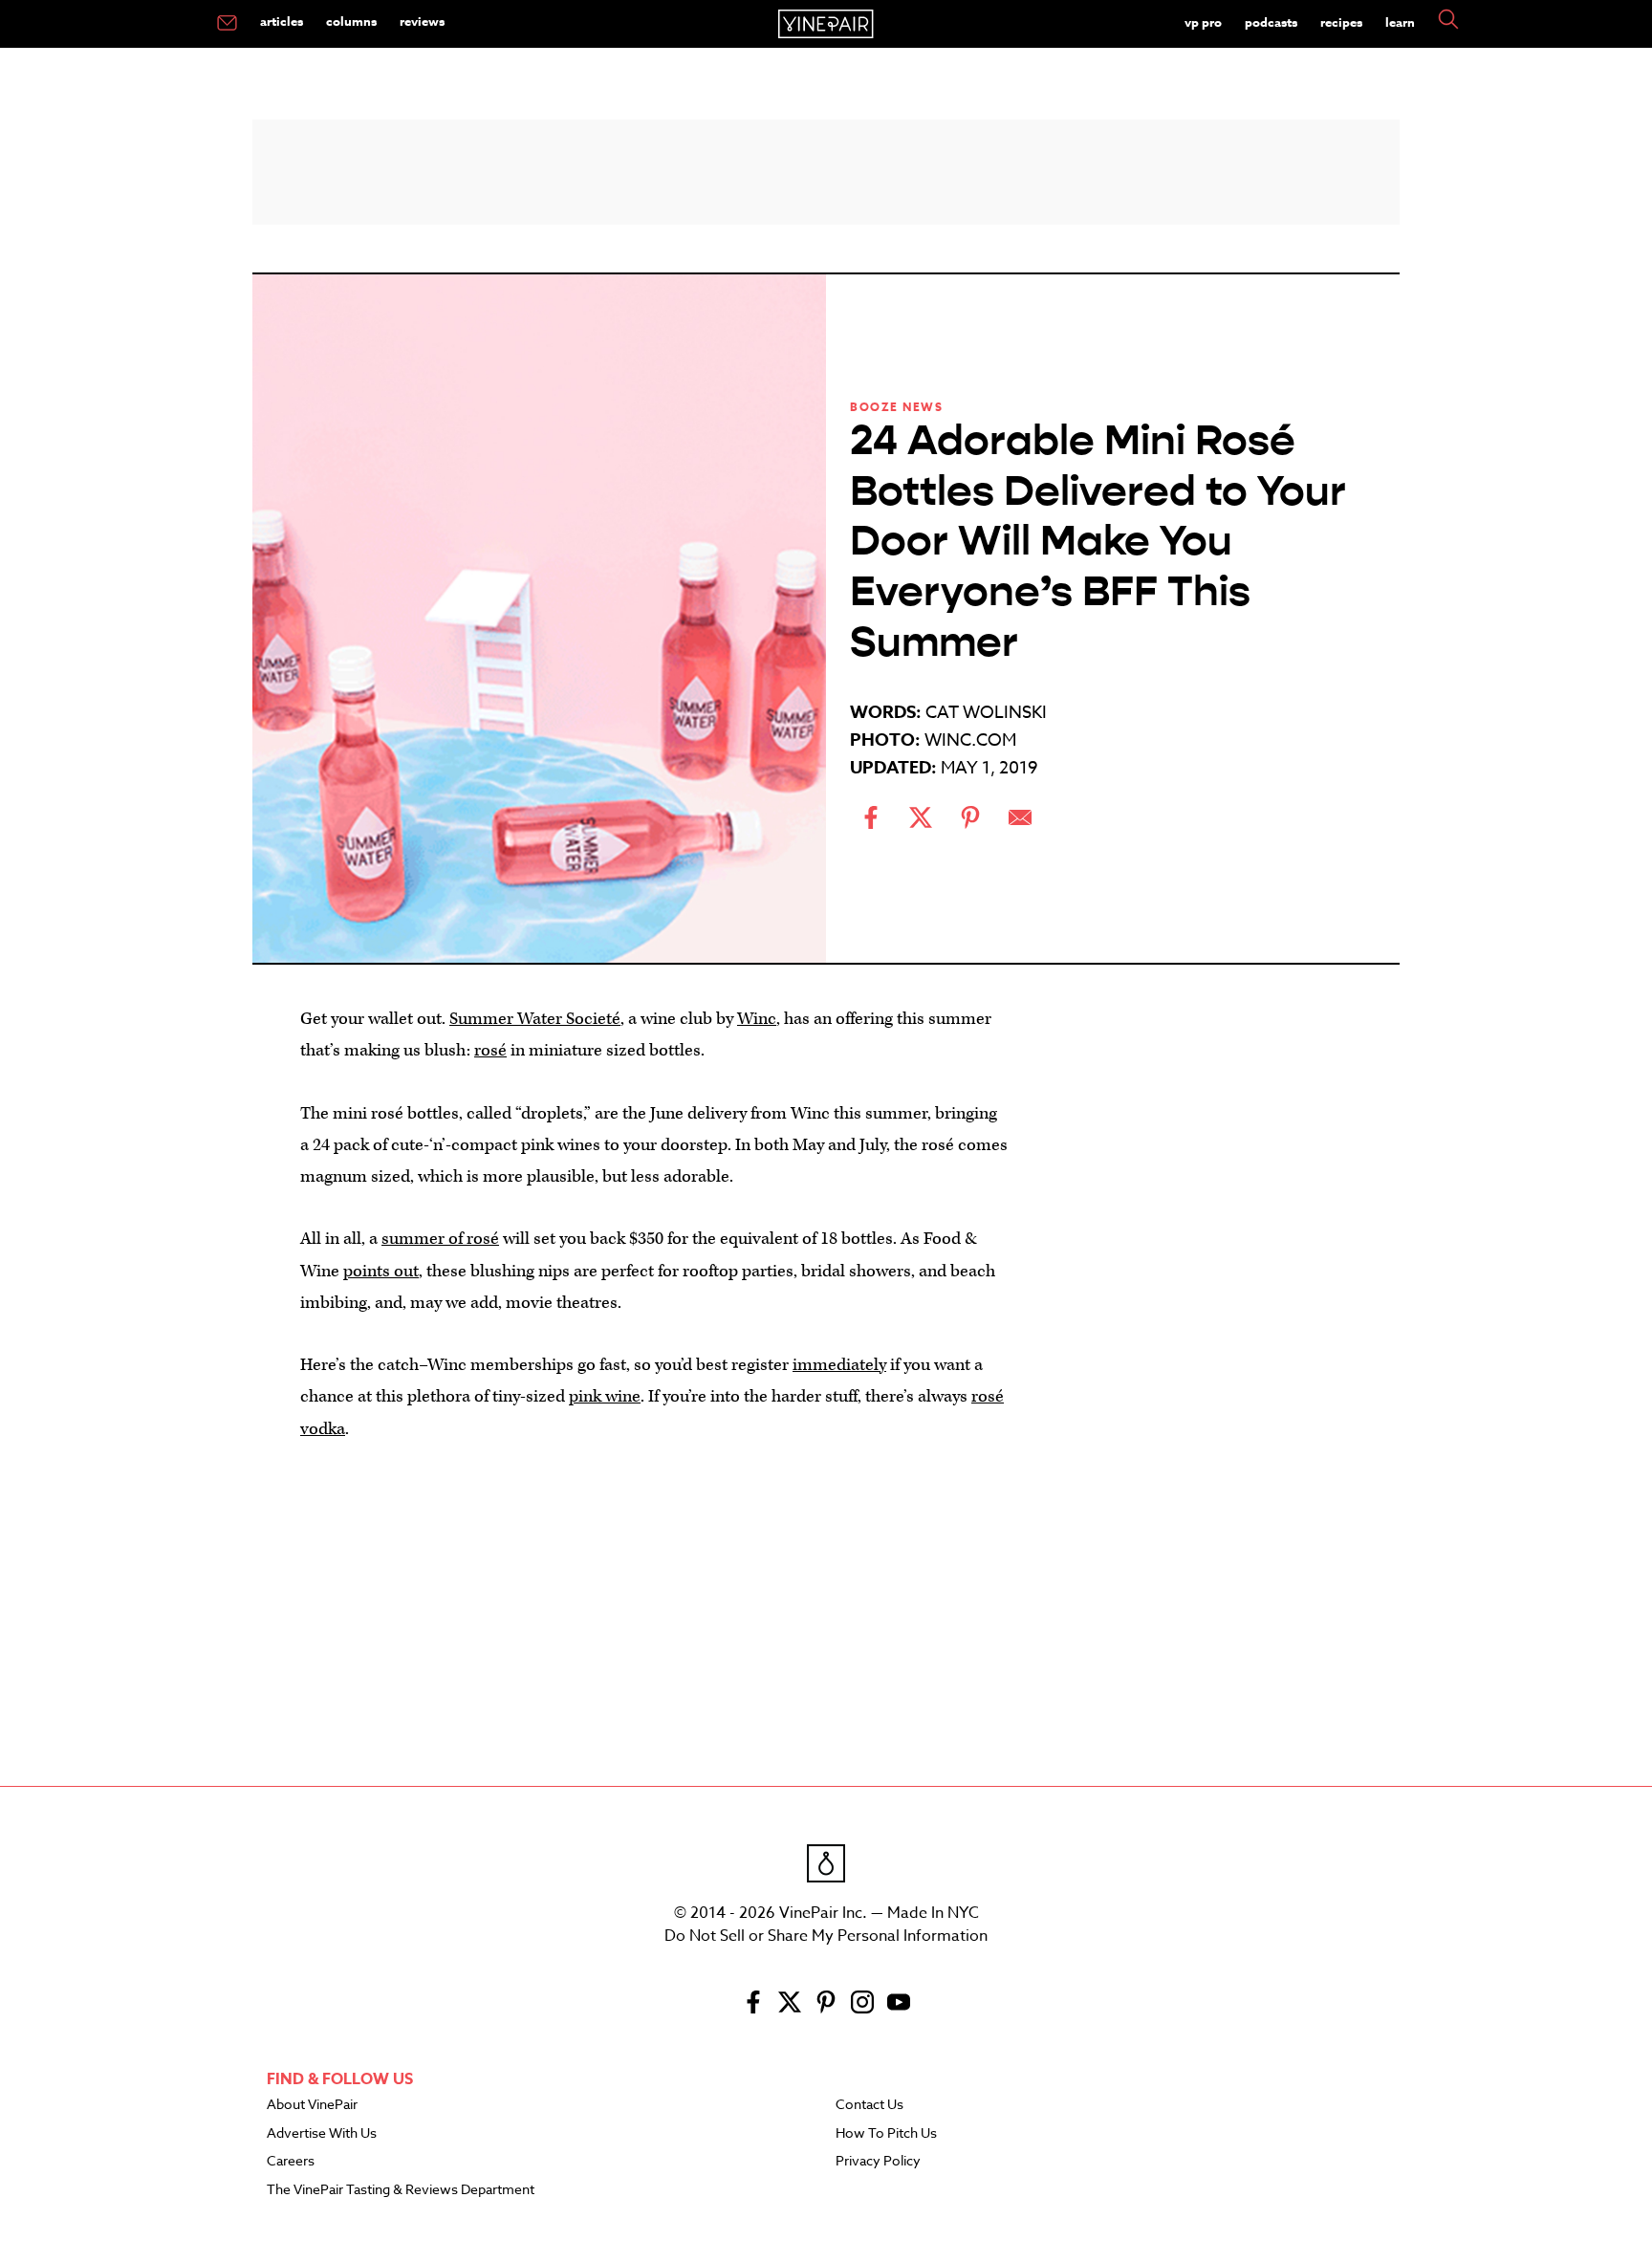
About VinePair (312, 2105)
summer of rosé (440, 1239)
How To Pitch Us (886, 2134)
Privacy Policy (878, 2162)
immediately (839, 1365)
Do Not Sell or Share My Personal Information (826, 1936)
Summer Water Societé (535, 1019)
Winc (757, 1019)
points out (381, 1271)
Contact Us (869, 2105)
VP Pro (1203, 22)
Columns (351, 21)
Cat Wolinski (986, 713)
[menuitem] (227, 24)
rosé (490, 1050)
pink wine (605, 1396)
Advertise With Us (322, 2134)
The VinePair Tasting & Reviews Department (401, 2190)
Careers (291, 2162)
